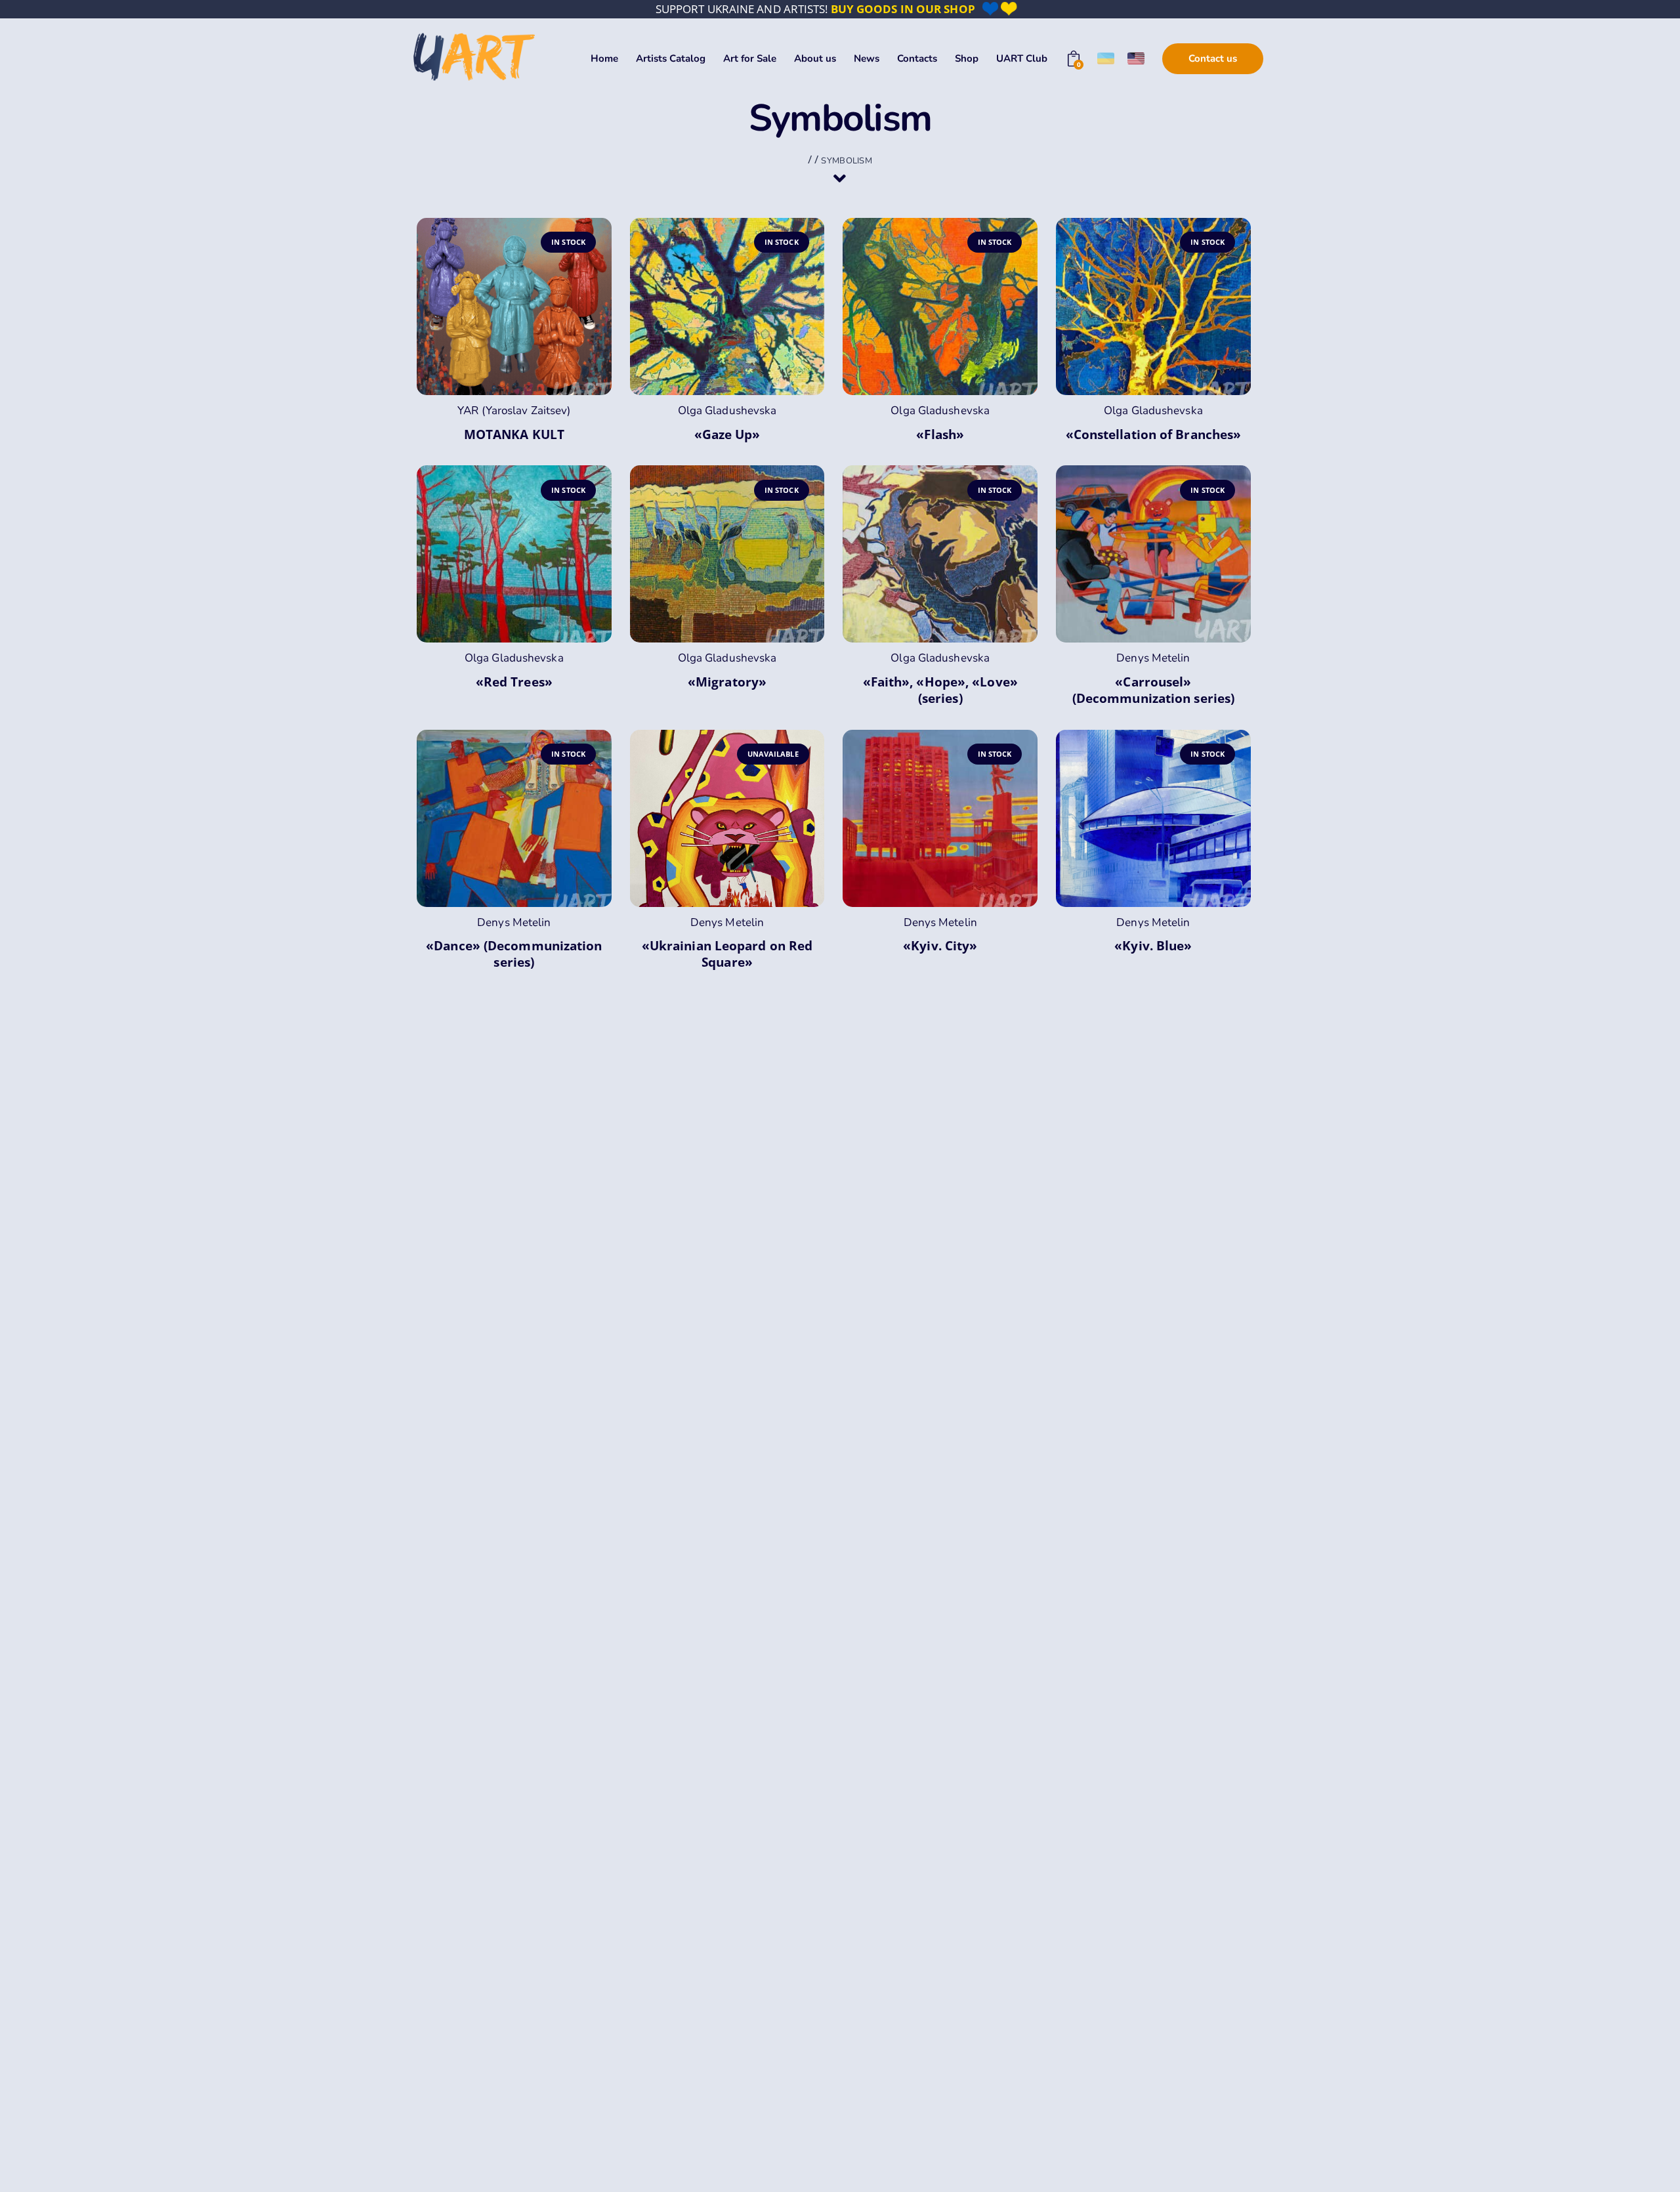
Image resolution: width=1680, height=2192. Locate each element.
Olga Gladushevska (727, 411)
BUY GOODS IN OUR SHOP (903, 9)
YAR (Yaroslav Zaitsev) (514, 411)
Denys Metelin (1153, 658)
